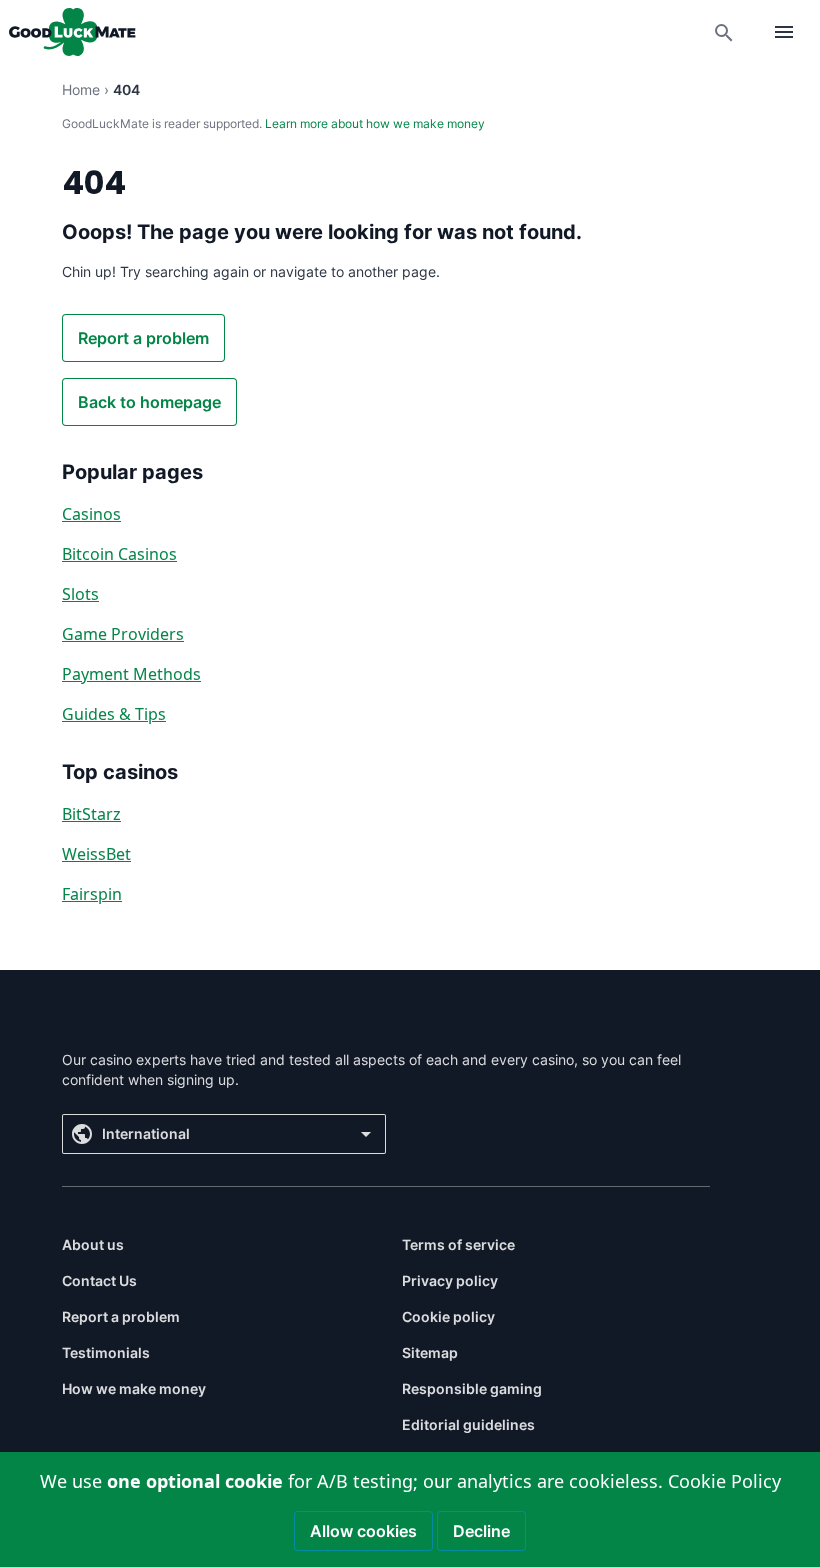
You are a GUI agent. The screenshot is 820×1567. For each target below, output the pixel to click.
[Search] (724, 32)
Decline (481, 1531)
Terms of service (458, 1244)
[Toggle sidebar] (784, 32)
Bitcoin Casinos (119, 554)
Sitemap (430, 1352)
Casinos (91, 514)
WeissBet (96, 854)
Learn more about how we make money (375, 123)
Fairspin (92, 894)
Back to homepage (149, 402)
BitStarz (91, 814)
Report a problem (143, 338)
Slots (80, 594)
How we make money (134, 1388)
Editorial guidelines (468, 1424)
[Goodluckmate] (72, 32)
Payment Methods (131, 674)
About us (93, 1244)
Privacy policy (450, 1280)
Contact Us (99, 1280)
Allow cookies (363, 1531)
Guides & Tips (114, 714)
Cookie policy (448, 1316)
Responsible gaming (472, 1388)
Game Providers (123, 634)
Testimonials (106, 1352)
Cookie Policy (724, 1481)
